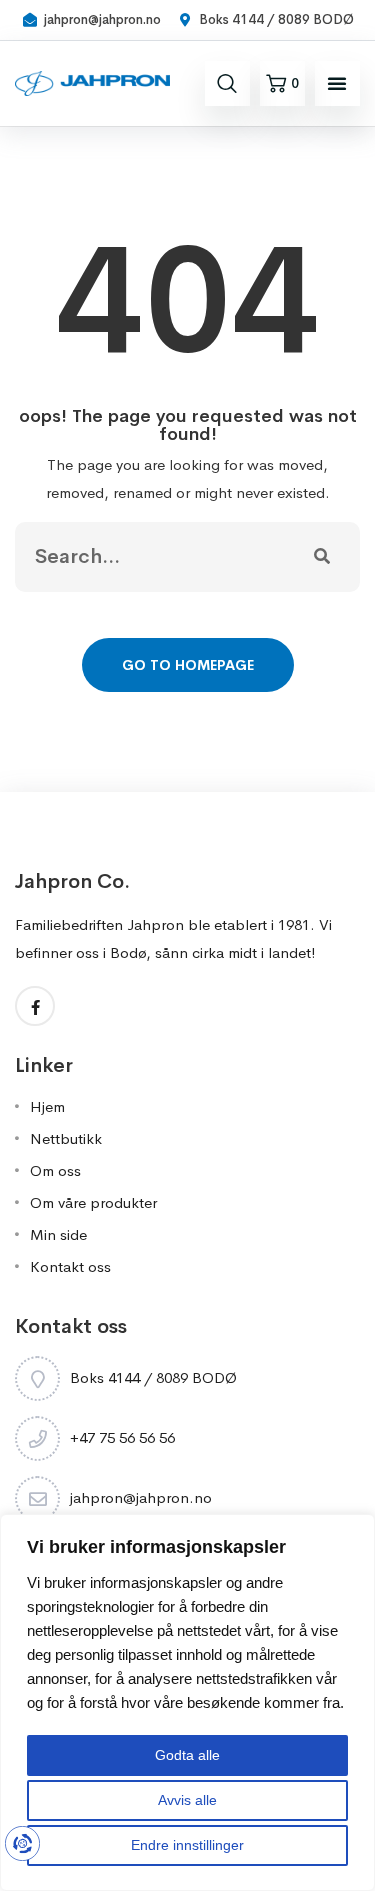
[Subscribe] (322, 557)
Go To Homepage (188, 665)
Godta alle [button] (187, 1755)
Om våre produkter (93, 1202)
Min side (58, 1234)
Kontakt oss (70, 1266)
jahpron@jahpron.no (141, 1497)
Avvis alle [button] (187, 1800)
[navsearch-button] (227, 83)
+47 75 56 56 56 (122, 1437)
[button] (337, 83)
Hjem (47, 1106)
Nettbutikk (66, 1138)
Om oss (55, 1170)
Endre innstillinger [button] (187, 1845)
